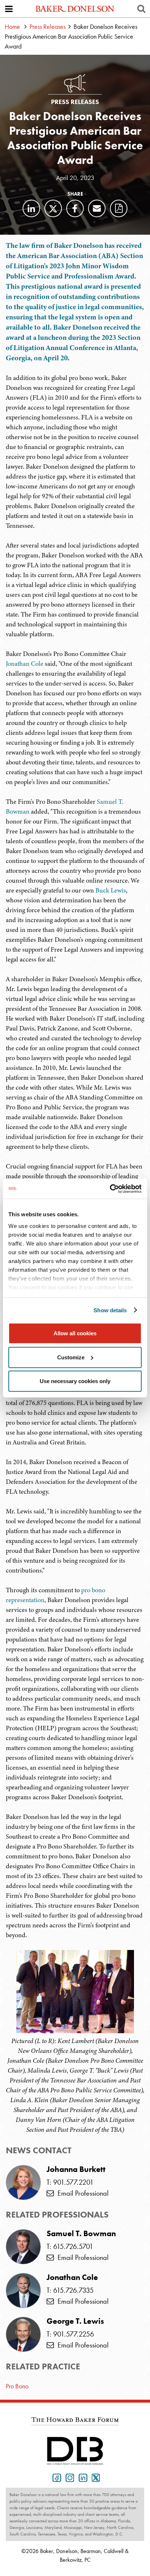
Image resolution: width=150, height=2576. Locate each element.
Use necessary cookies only (75, 1381)
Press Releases (48, 26)
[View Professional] (23, 2247)
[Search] (141, 9)
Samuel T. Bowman (81, 2234)
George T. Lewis (75, 2321)
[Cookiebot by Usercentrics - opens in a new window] (110, 1189)
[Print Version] (119, 208)
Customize (71, 1357)
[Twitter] (53, 208)
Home (12, 26)
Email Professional (81, 2193)
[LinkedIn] (31, 208)
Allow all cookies (75, 1333)
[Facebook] (75, 208)
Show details (110, 1310)
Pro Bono (17, 2386)
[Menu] (9, 9)
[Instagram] (68, 2477)
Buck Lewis (111, 890)
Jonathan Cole (25, 664)
